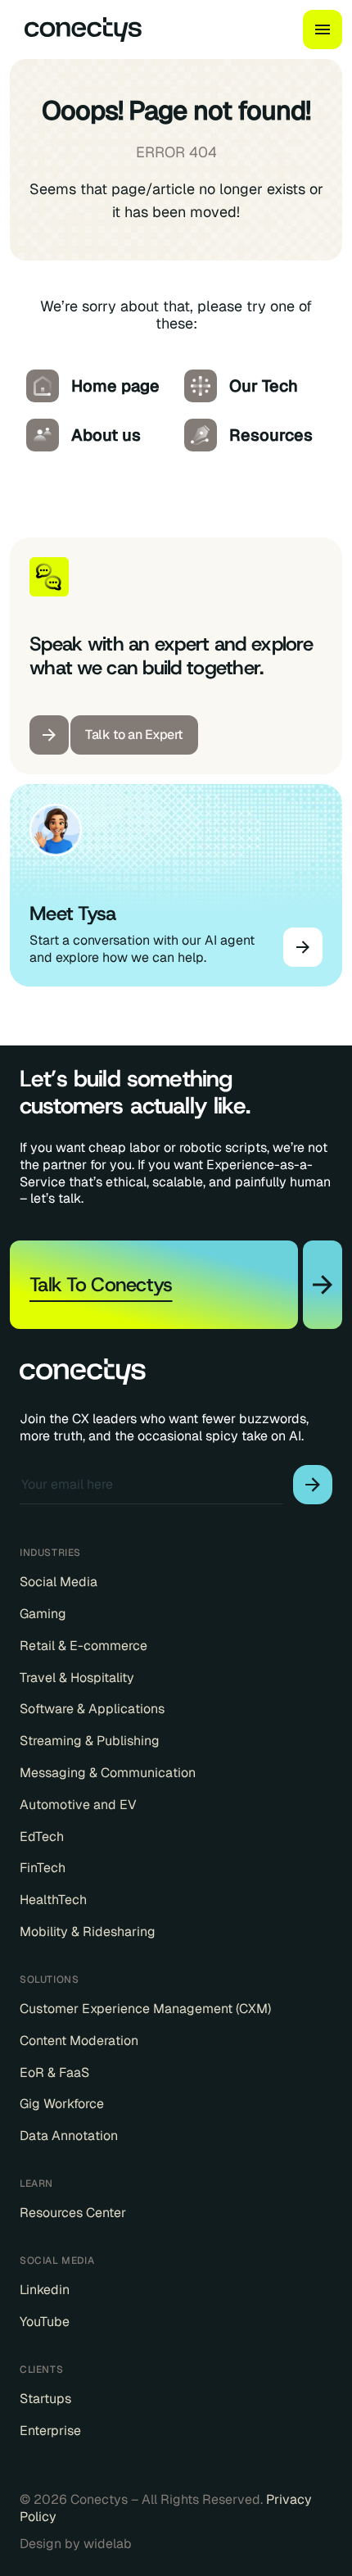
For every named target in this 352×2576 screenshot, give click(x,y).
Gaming (43, 1614)
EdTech (42, 1837)
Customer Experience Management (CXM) (145, 2009)
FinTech (43, 1868)
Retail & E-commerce (83, 1646)
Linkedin (45, 2290)
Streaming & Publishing (90, 1741)
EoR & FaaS (54, 2073)
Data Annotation (69, 2136)
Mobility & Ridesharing (88, 1932)
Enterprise (50, 2431)
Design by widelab (76, 2544)
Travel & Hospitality (77, 1678)
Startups (45, 2399)
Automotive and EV (78, 1805)
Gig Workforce (62, 2104)
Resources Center (73, 2213)
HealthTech (53, 1900)
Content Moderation (79, 2041)
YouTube (45, 2322)
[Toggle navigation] (323, 29)
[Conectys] (76, 29)
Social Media (59, 1582)
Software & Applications (92, 1709)
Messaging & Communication (108, 1773)
